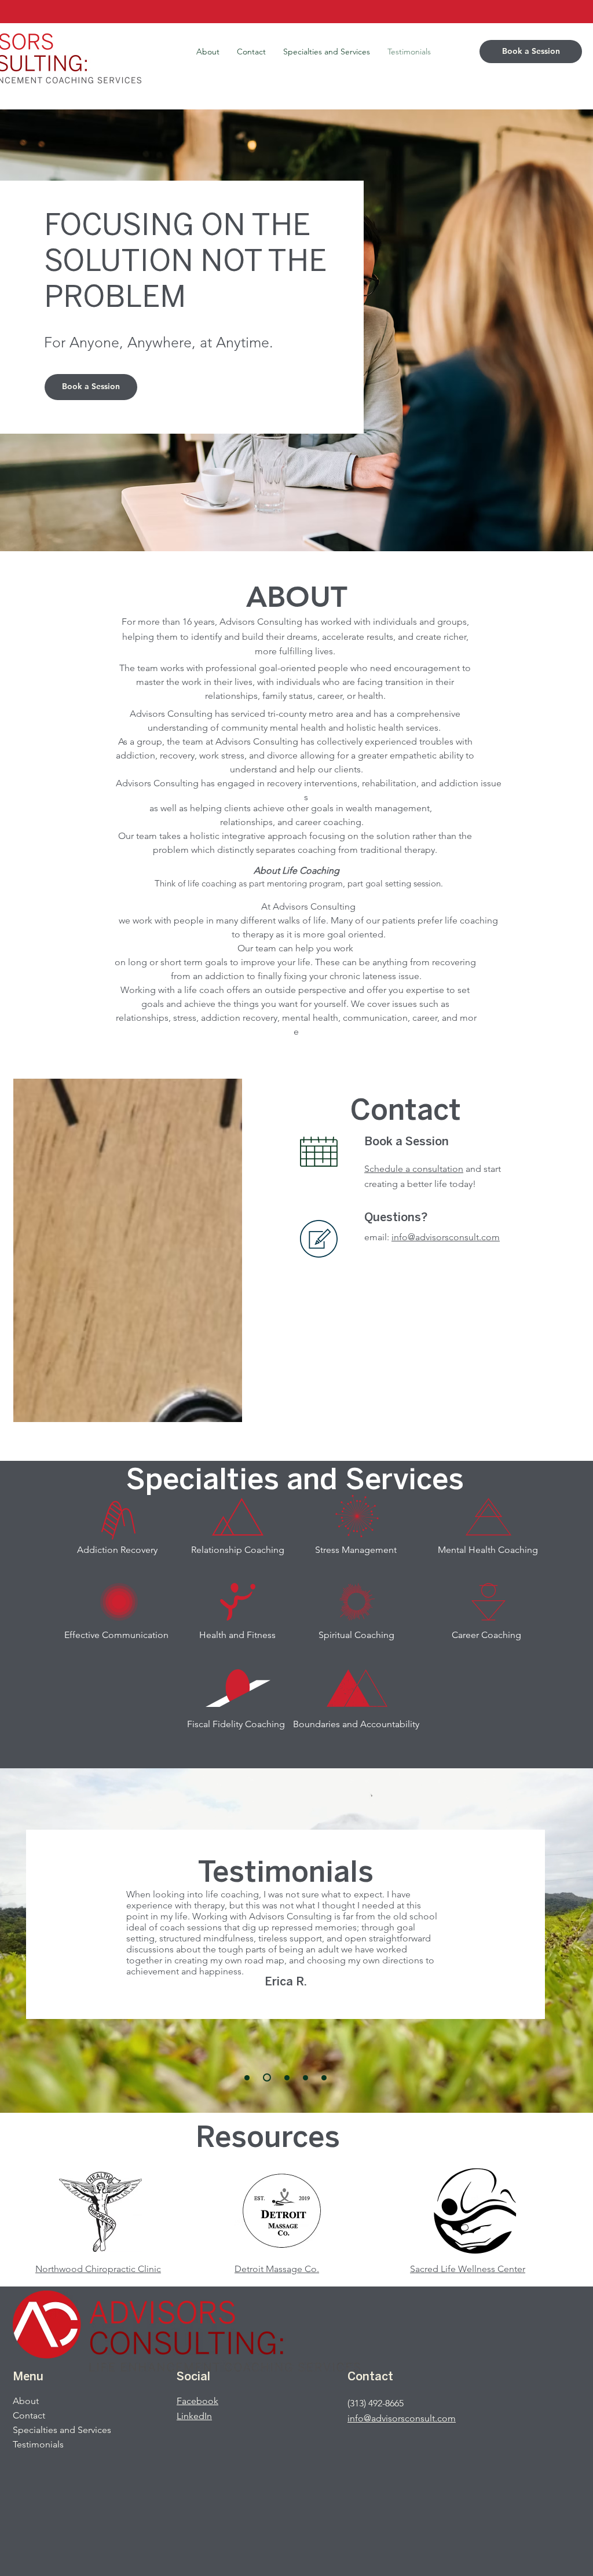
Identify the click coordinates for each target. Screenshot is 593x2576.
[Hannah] (247, 2078)
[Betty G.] (285, 2077)
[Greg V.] (324, 2078)
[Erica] (266, 2078)
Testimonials (38, 2444)
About (26, 2401)
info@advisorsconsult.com (446, 1237)
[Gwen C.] (305, 2078)
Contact (29, 2415)
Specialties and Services (62, 2430)
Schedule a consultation (414, 1169)
